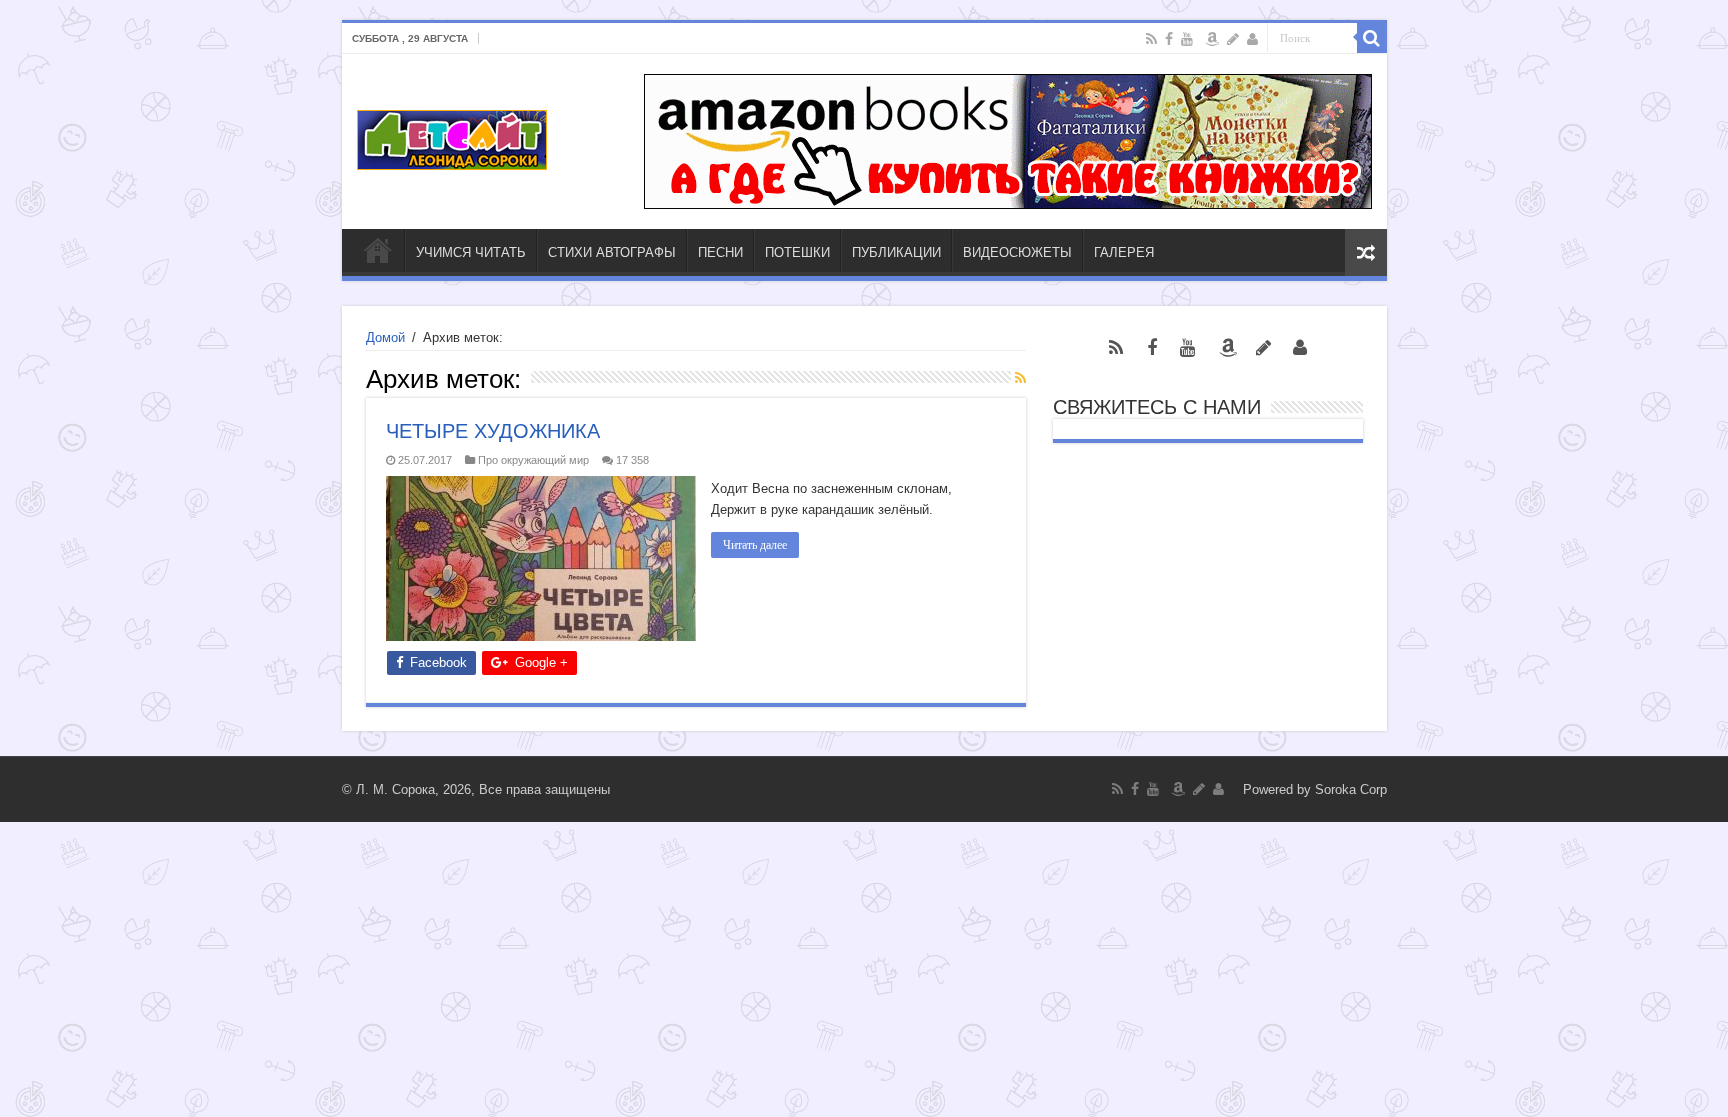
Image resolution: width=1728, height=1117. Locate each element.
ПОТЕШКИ (797, 252)
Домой (385, 337)
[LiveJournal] (1233, 39)
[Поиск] (1372, 38)
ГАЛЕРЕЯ (1124, 252)
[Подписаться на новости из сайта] (1020, 378)
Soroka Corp (1351, 789)
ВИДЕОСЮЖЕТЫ (1017, 252)
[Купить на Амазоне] (1212, 39)
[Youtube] (1187, 39)
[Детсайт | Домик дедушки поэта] (452, 136)
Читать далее (755, 545)
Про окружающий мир (533, 460)
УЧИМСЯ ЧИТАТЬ (471, 252)
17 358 (632, 460)
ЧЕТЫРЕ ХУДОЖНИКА (493, 431)
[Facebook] (1169, 39)
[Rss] (1151, 39)
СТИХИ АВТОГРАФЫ (612, 252)
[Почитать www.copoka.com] (1252, 39)
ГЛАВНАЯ (378, 250)
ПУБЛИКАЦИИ (896, 252)
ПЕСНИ (720, 252)
